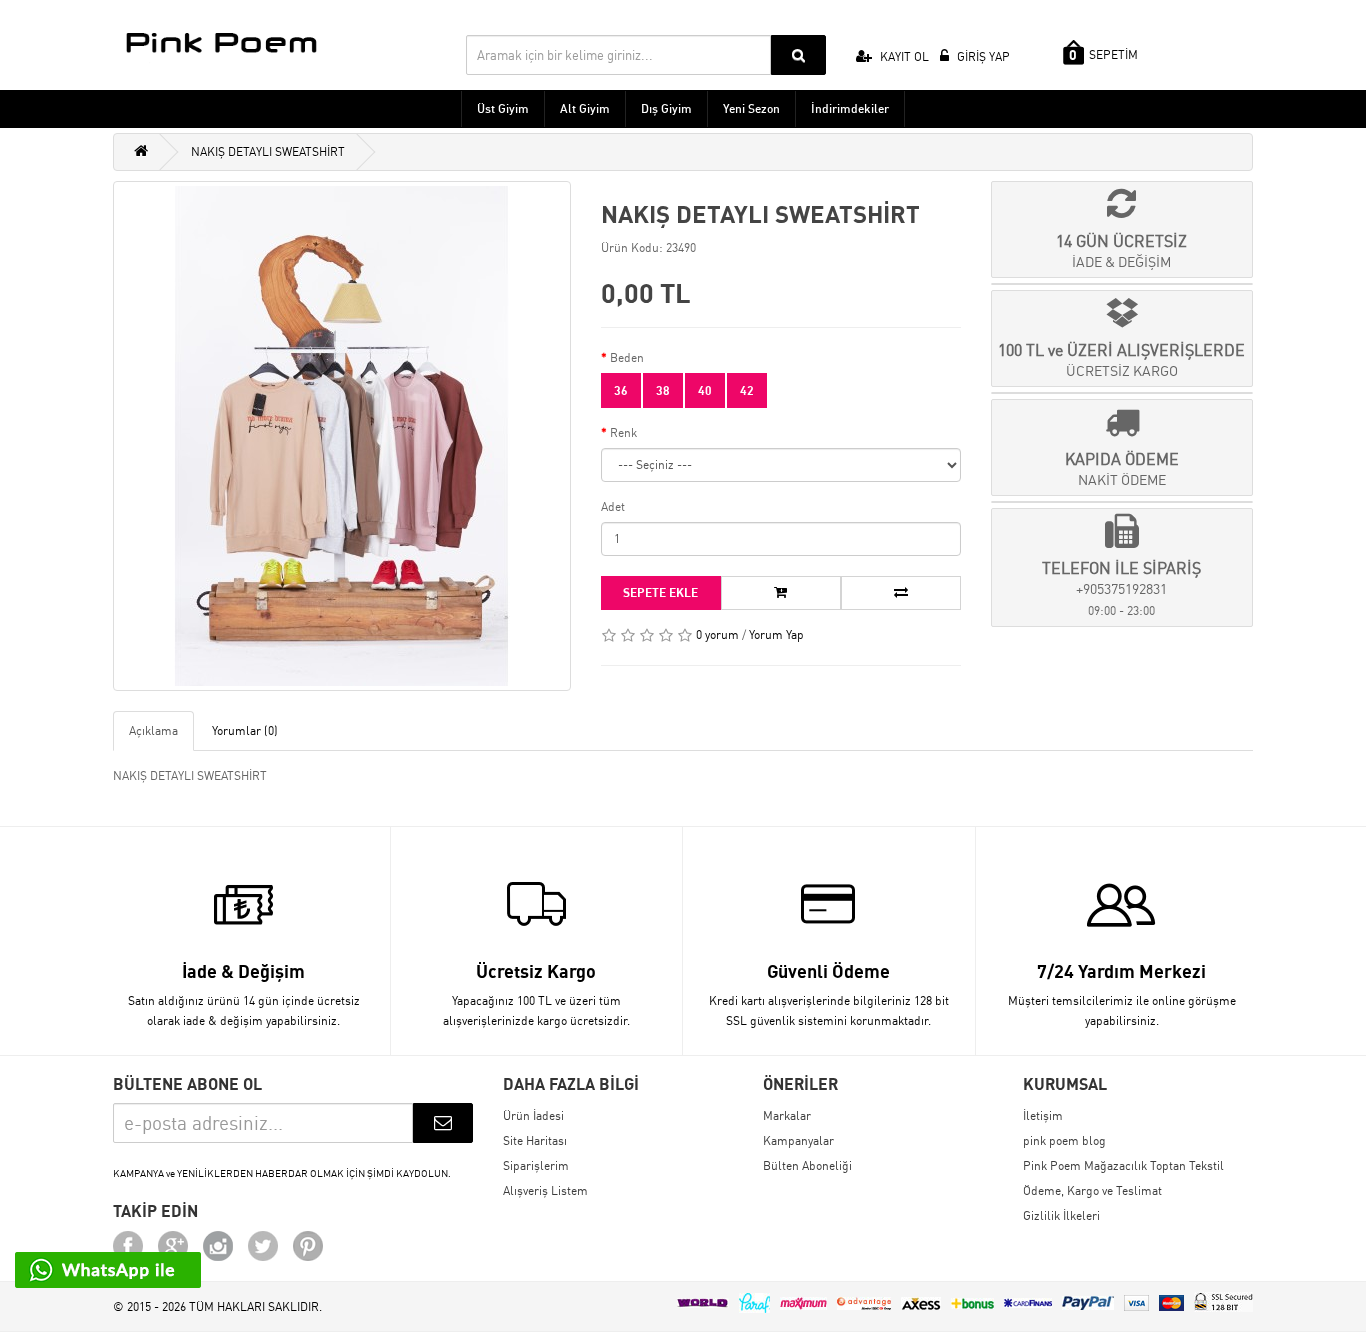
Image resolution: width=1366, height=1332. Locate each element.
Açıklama (153, 730)
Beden (627, 357)
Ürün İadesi (533, 1115)
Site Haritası (535, 1140)
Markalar (787, 1115)
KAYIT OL (903, 56)
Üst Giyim (503, 108)
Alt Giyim (585, 108)
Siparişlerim (536, 1165)
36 (621, 390)
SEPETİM (1103, 55)
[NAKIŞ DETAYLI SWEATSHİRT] (342, 436)
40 (705, 390)
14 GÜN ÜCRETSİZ (1121, 250)
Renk (623, 432)
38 (663, 390)
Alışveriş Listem (545, 1190)
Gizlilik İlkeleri (1061, 1215)
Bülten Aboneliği (807, 1165)
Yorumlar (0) (245, 730)
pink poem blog (1064, 1140)
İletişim (1043, 1115)
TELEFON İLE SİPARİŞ (1121, 588)
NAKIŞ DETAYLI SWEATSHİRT (268, 151)
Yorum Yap (776, 634)
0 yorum (717, 634)
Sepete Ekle (660, 592)
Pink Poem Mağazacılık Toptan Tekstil (1123, 1165)
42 (747, 390)
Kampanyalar (798, 1140)
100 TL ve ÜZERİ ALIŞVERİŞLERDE (1121, 359)
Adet (613, 506)
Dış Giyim (666, 108)
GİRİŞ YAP (982, 56)
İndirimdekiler (850, 108)
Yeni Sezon (751, 108)
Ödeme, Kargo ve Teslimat (1092, 1190)
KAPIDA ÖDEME (1122, 468)
